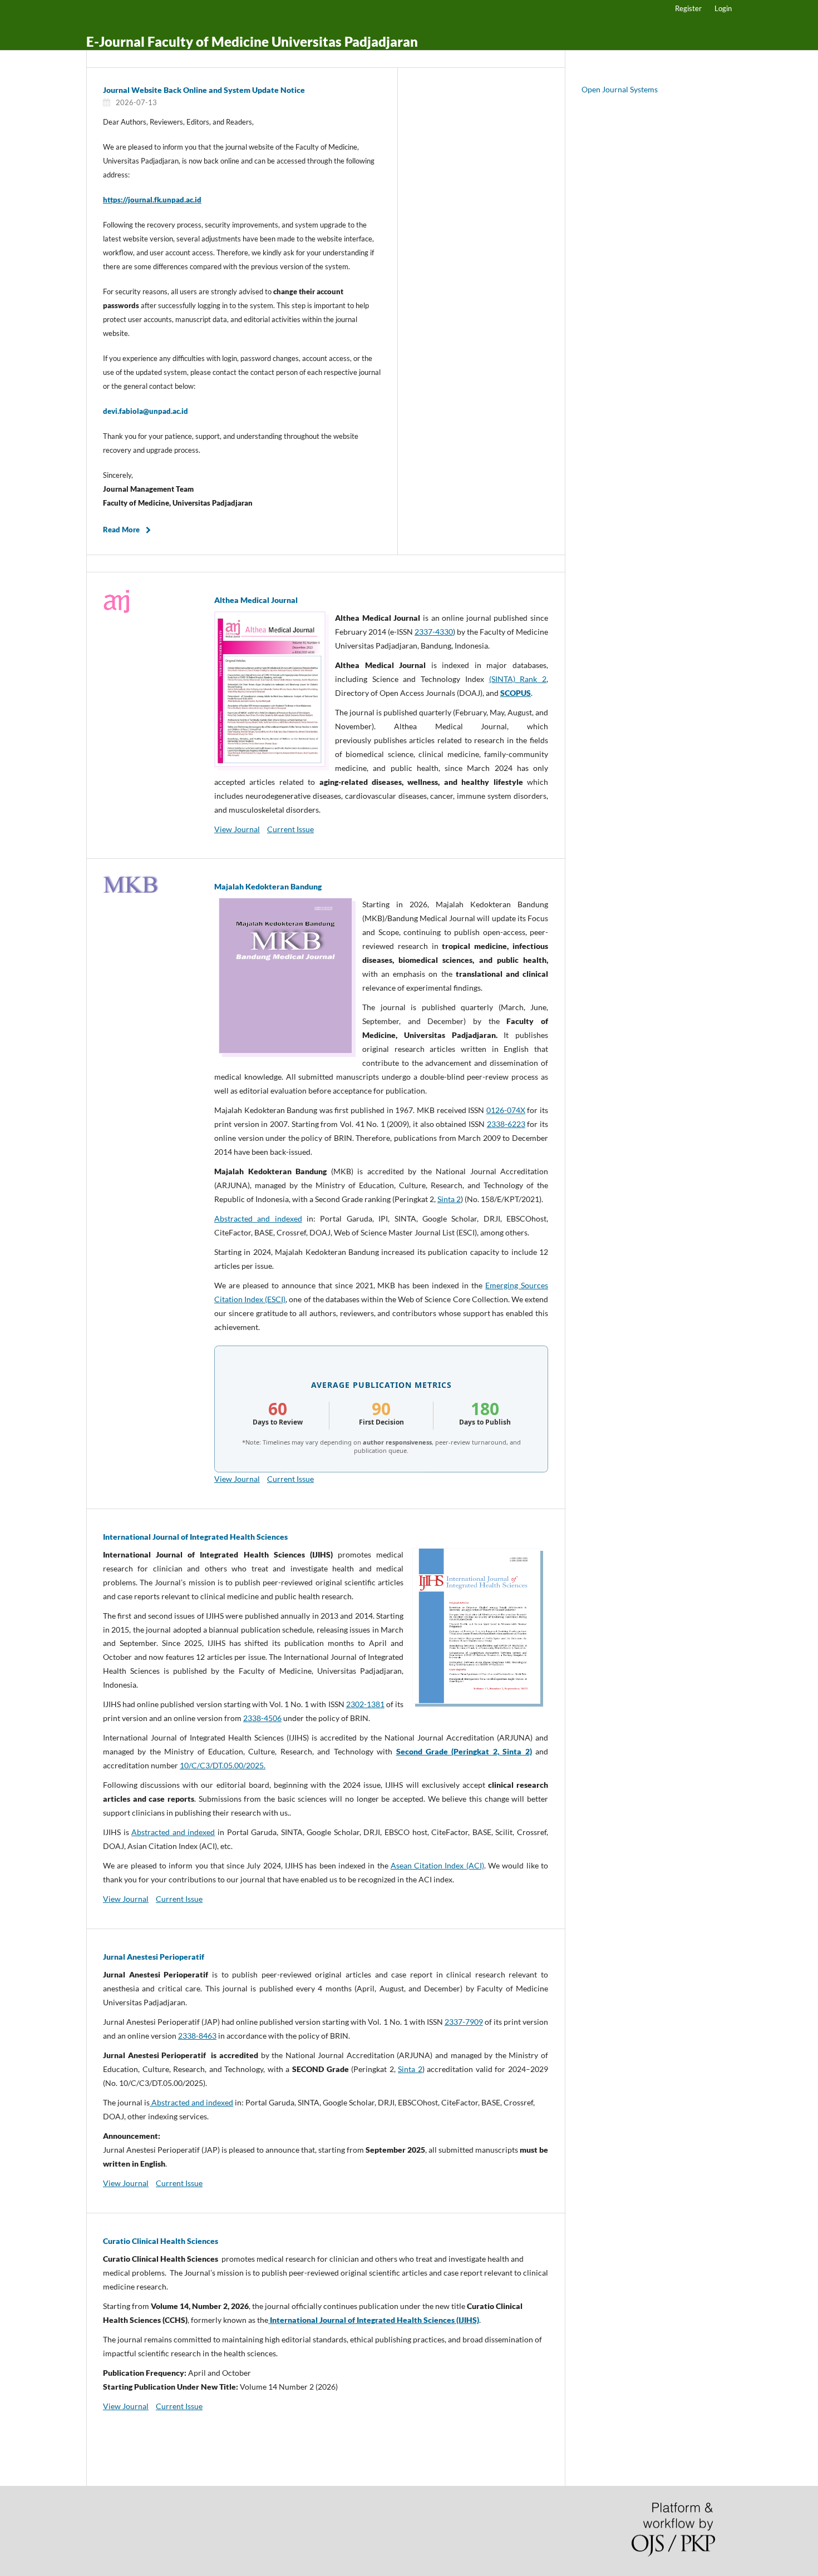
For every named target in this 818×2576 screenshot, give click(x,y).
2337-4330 (434, 632)
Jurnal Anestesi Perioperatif (154, 1957)
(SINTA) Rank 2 (518, 679)
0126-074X (506, 1110)
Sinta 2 (449, 1199)
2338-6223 (506, 1124)
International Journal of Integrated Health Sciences (195, 1537)
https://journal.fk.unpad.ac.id (152, 200)
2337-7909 (464, 2022)
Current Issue (290, 829)
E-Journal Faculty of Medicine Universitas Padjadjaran (252, 41)
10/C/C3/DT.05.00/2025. (223, 1765)
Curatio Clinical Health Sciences (161, 2241)
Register (688, 8)
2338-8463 (197, 2036)
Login (723, 8)
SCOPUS (516, 693)
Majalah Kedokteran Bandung (268, 886)
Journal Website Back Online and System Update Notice (204, 90)
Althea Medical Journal (256, 600)
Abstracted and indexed (258, 1218)
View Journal (237, 829)
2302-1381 (365, 1704)
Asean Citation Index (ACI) (437, 1865)
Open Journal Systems (620, 89)
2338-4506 (262, 1718)
